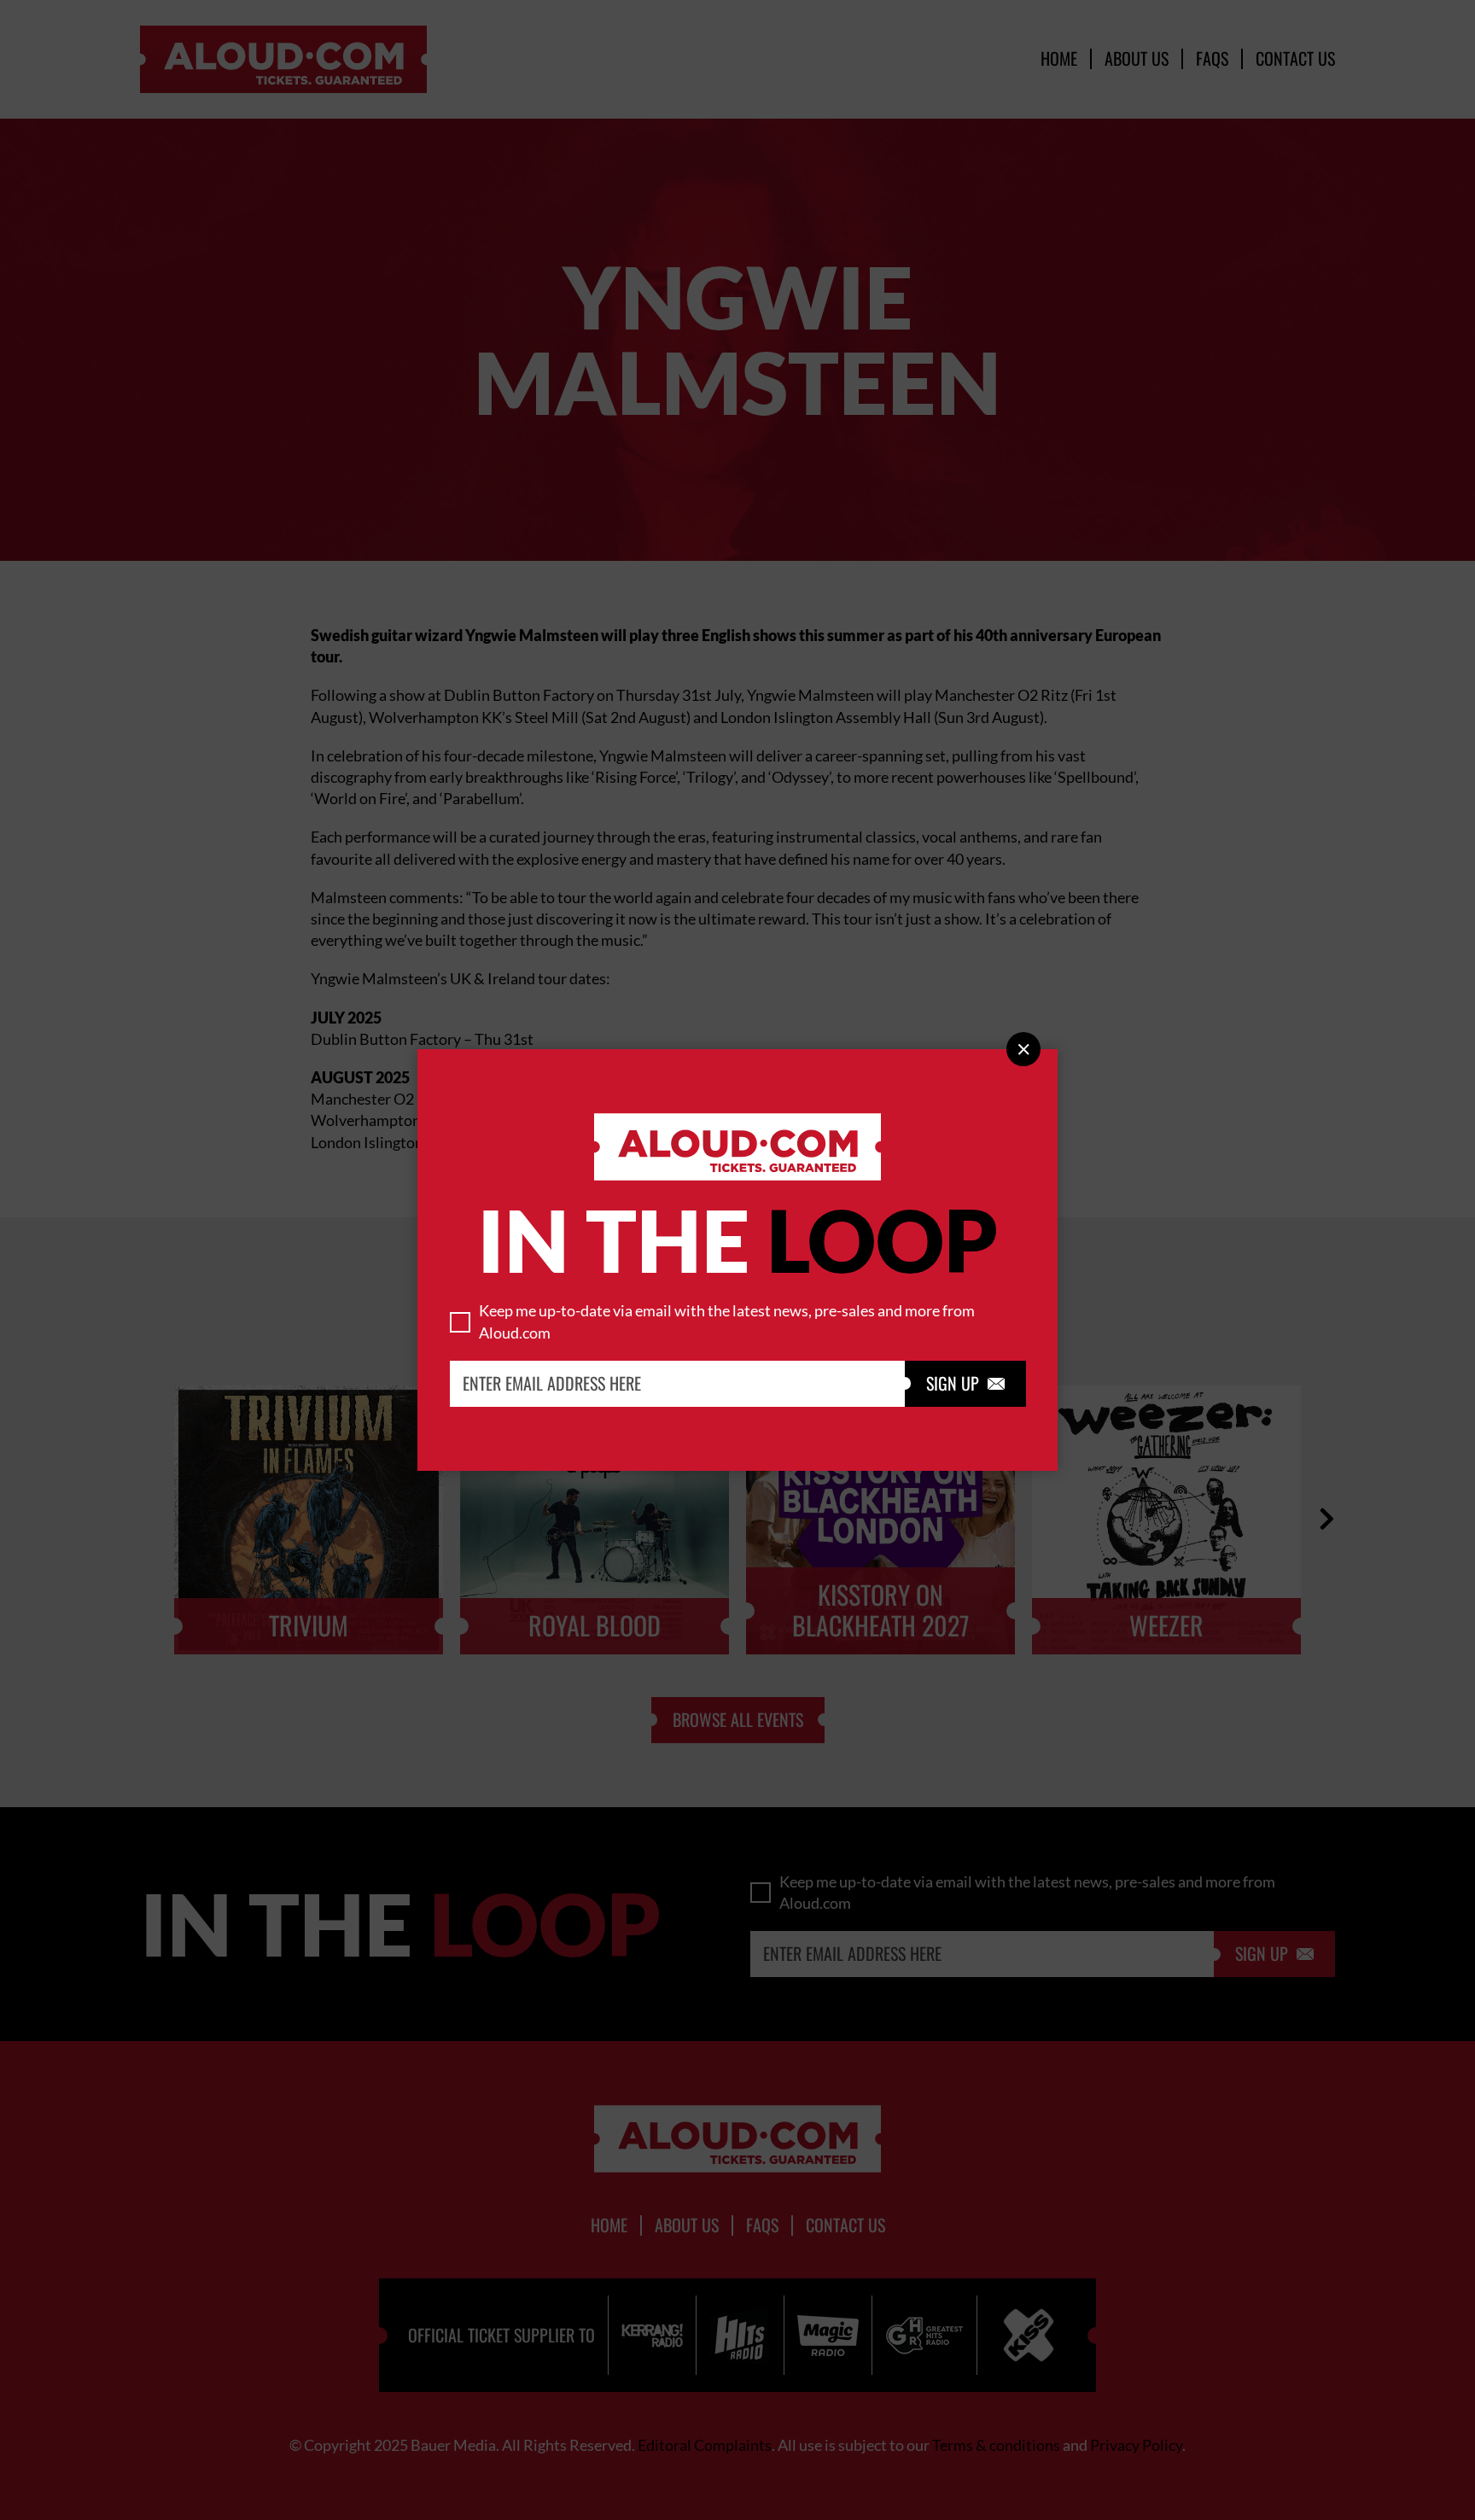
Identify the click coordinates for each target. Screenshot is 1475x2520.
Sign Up (965, 1384)
